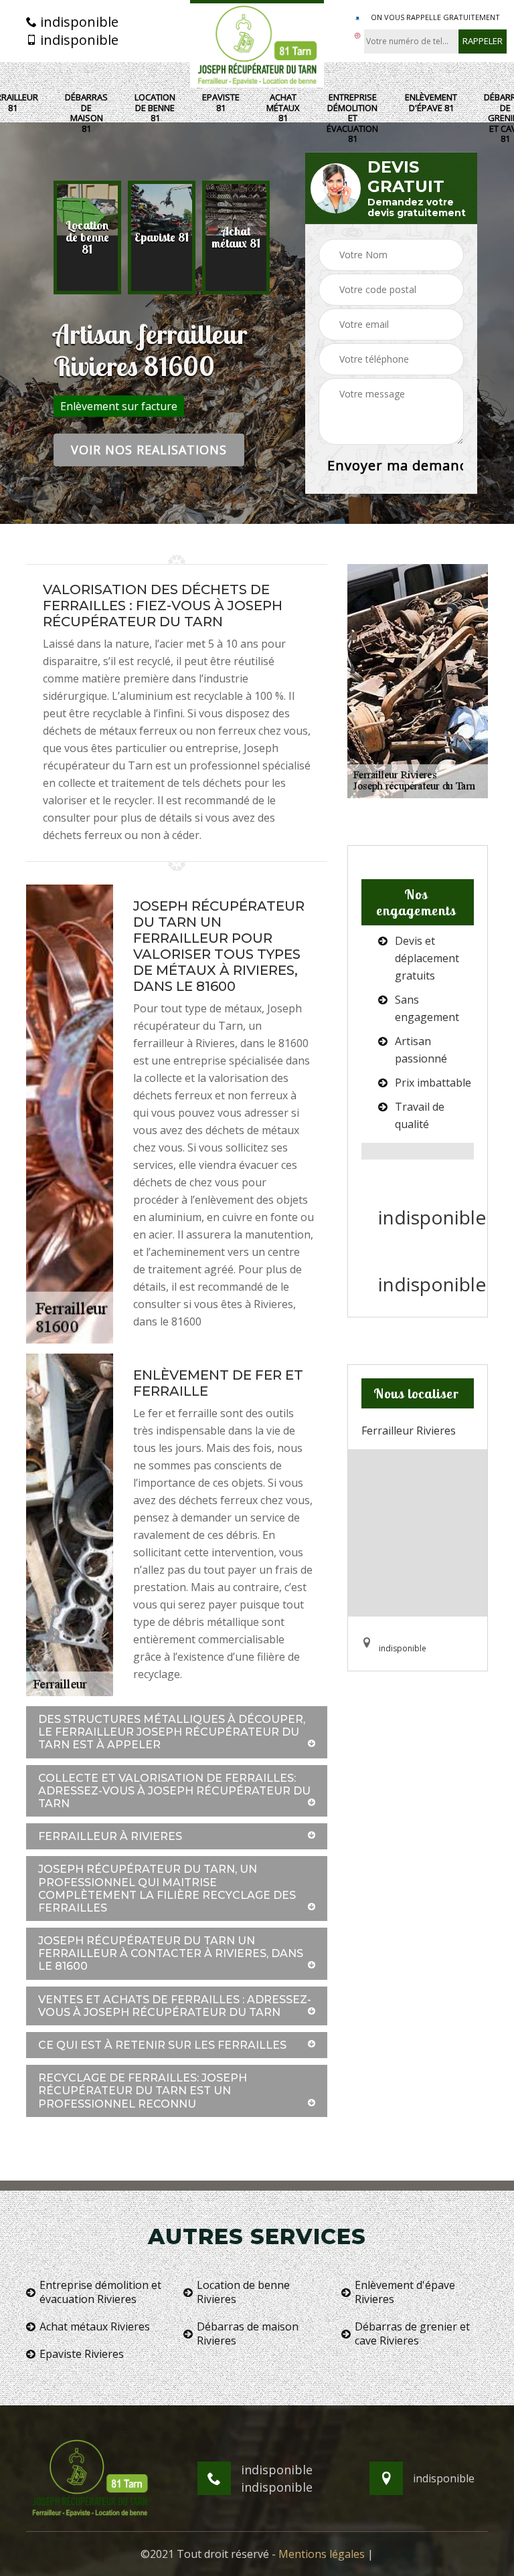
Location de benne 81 (155, 108)
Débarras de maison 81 (86, 113)
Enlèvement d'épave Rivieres (405, 2292)
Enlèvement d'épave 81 (431, 103)
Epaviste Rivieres (82, 2354)
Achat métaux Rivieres (95, 2327)
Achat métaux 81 (283, 108)
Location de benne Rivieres (243, 2292)
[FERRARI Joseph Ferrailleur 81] (257, 44)
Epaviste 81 (221, 103)
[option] (87, 238)
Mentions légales (322, 2554)
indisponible (78, 22)
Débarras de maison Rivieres (248, 2334)
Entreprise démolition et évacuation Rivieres (100, 2292)
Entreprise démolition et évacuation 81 (352, 118)
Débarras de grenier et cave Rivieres (412, 2334)
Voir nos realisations (149, 450)
